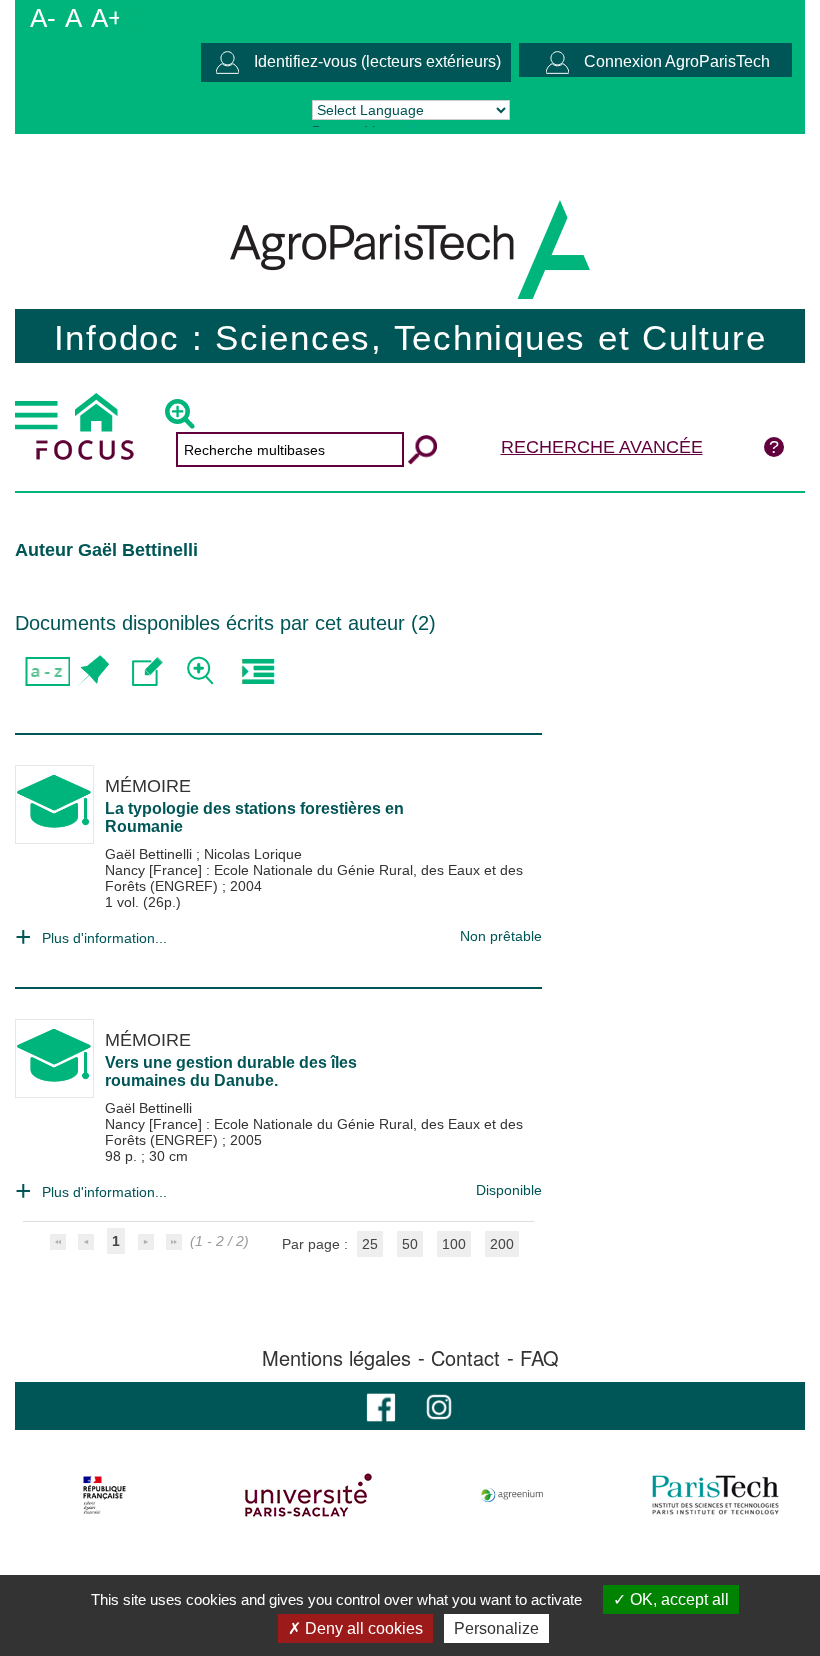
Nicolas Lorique (253, 854)
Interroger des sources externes (257, 671)
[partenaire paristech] (715, 1495)
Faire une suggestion (147, 671)
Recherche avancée (602, 447)
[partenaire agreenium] (512, 1495)
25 (370, 1244)
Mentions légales (336, 1358)
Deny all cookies (362, 1628)
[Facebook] (381, 1405)
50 (410, 1244)
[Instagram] (439, 1405)
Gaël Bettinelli (150, 854)
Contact (465, 1358)
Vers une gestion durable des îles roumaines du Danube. (231, 1071)
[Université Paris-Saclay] (308, 1495)
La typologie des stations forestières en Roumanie (254, 817)
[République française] (104, 1495)
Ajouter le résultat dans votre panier (92, 671)
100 (454, 1244)
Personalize (496, 1628)
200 (502, 1244)
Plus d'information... (104, 938)
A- (43, 18)
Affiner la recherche (202, 671)
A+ (107, 18)
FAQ (539, 1358)
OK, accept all (677, 1599)
